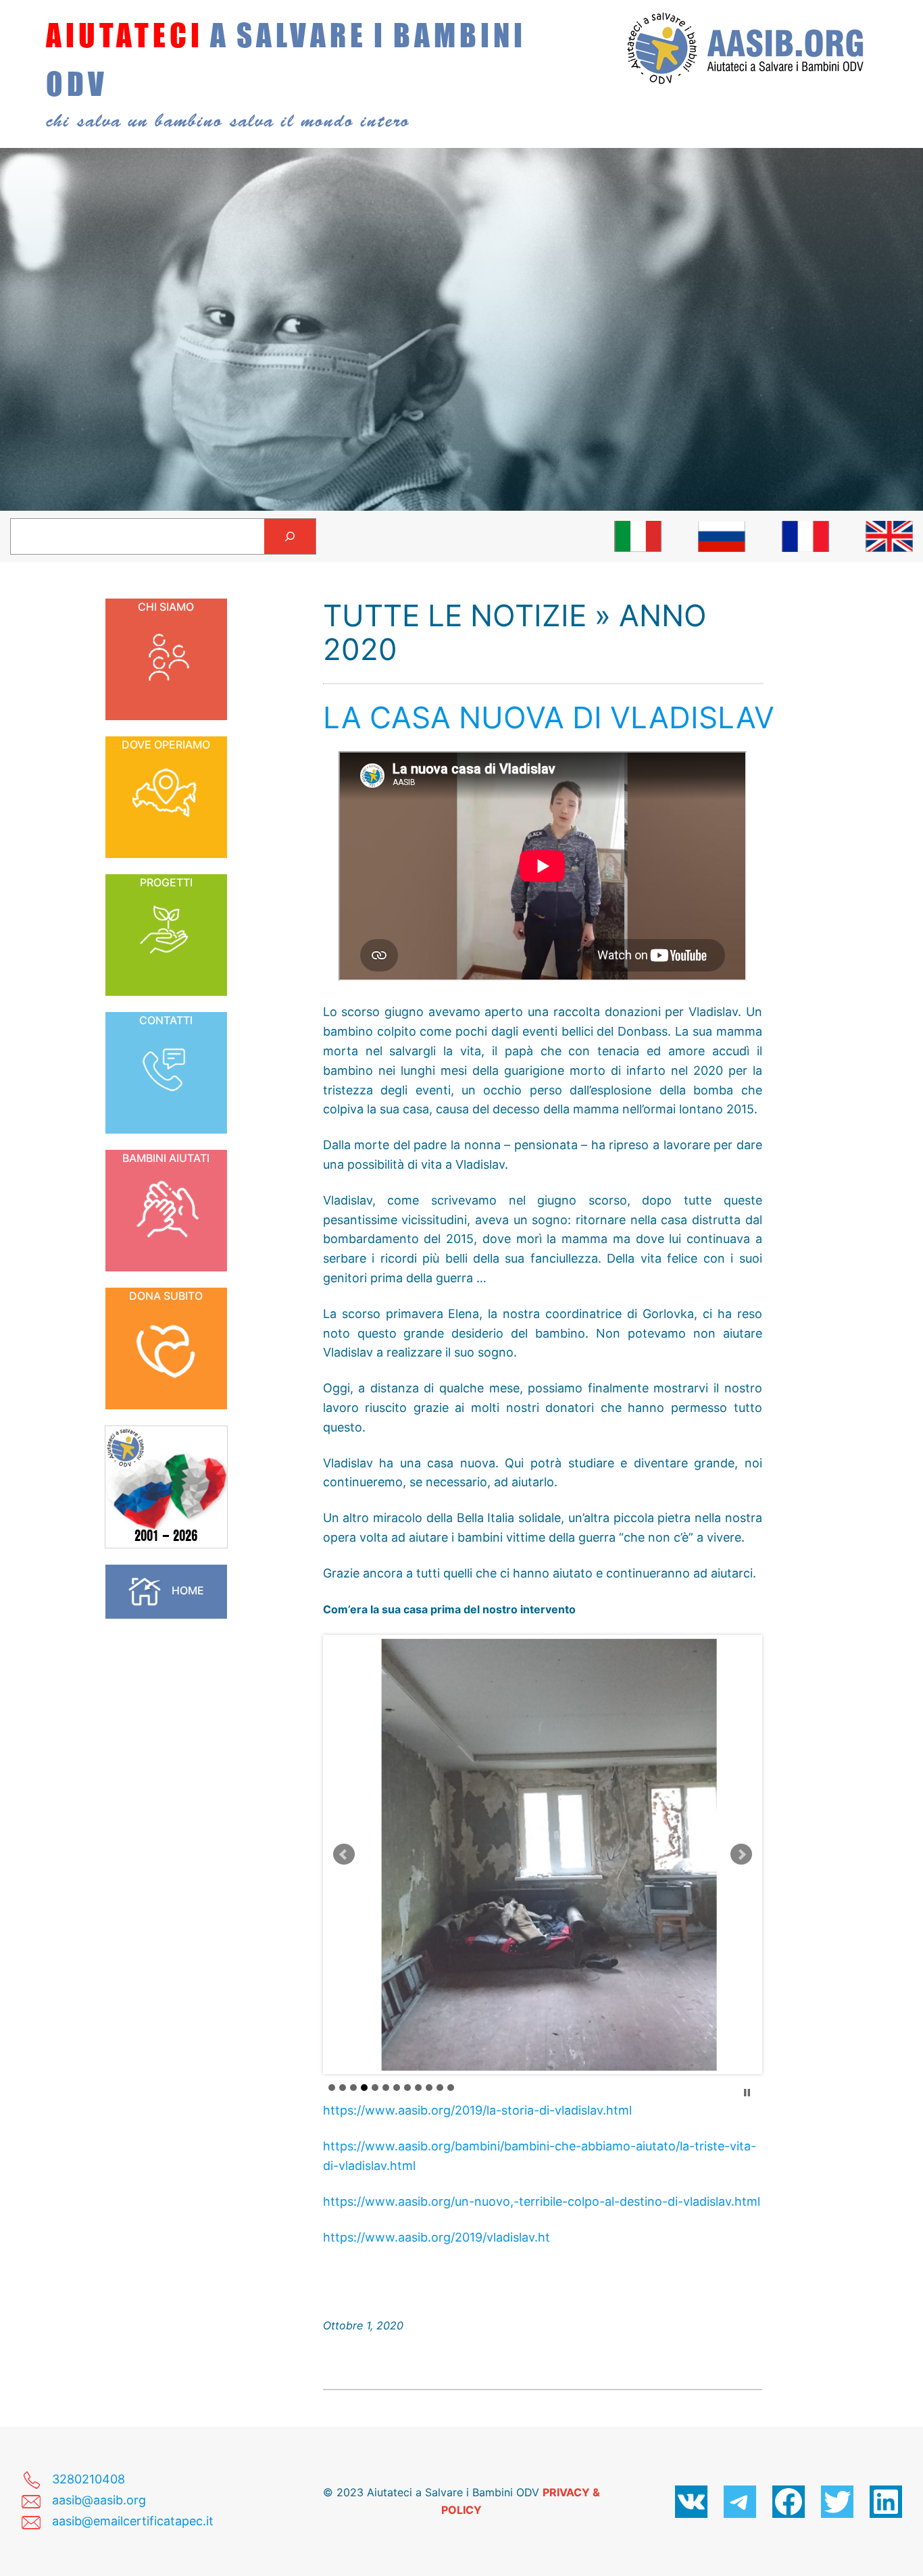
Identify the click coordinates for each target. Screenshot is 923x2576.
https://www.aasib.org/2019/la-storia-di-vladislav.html (477, 2110)
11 (440, 2088)
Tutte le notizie (455, 615)
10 (429, 2088)
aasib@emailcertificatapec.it (133, 2521)
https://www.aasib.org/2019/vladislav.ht (436, 2237)
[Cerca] (290, 536)
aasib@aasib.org (99, 2500)
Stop (747, 2093)
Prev (344, 1854)
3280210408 (89, 2479)
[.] (638, 536)
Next (741, 1854)
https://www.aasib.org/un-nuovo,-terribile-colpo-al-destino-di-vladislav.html (542, 2201)
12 (451, 2088)
